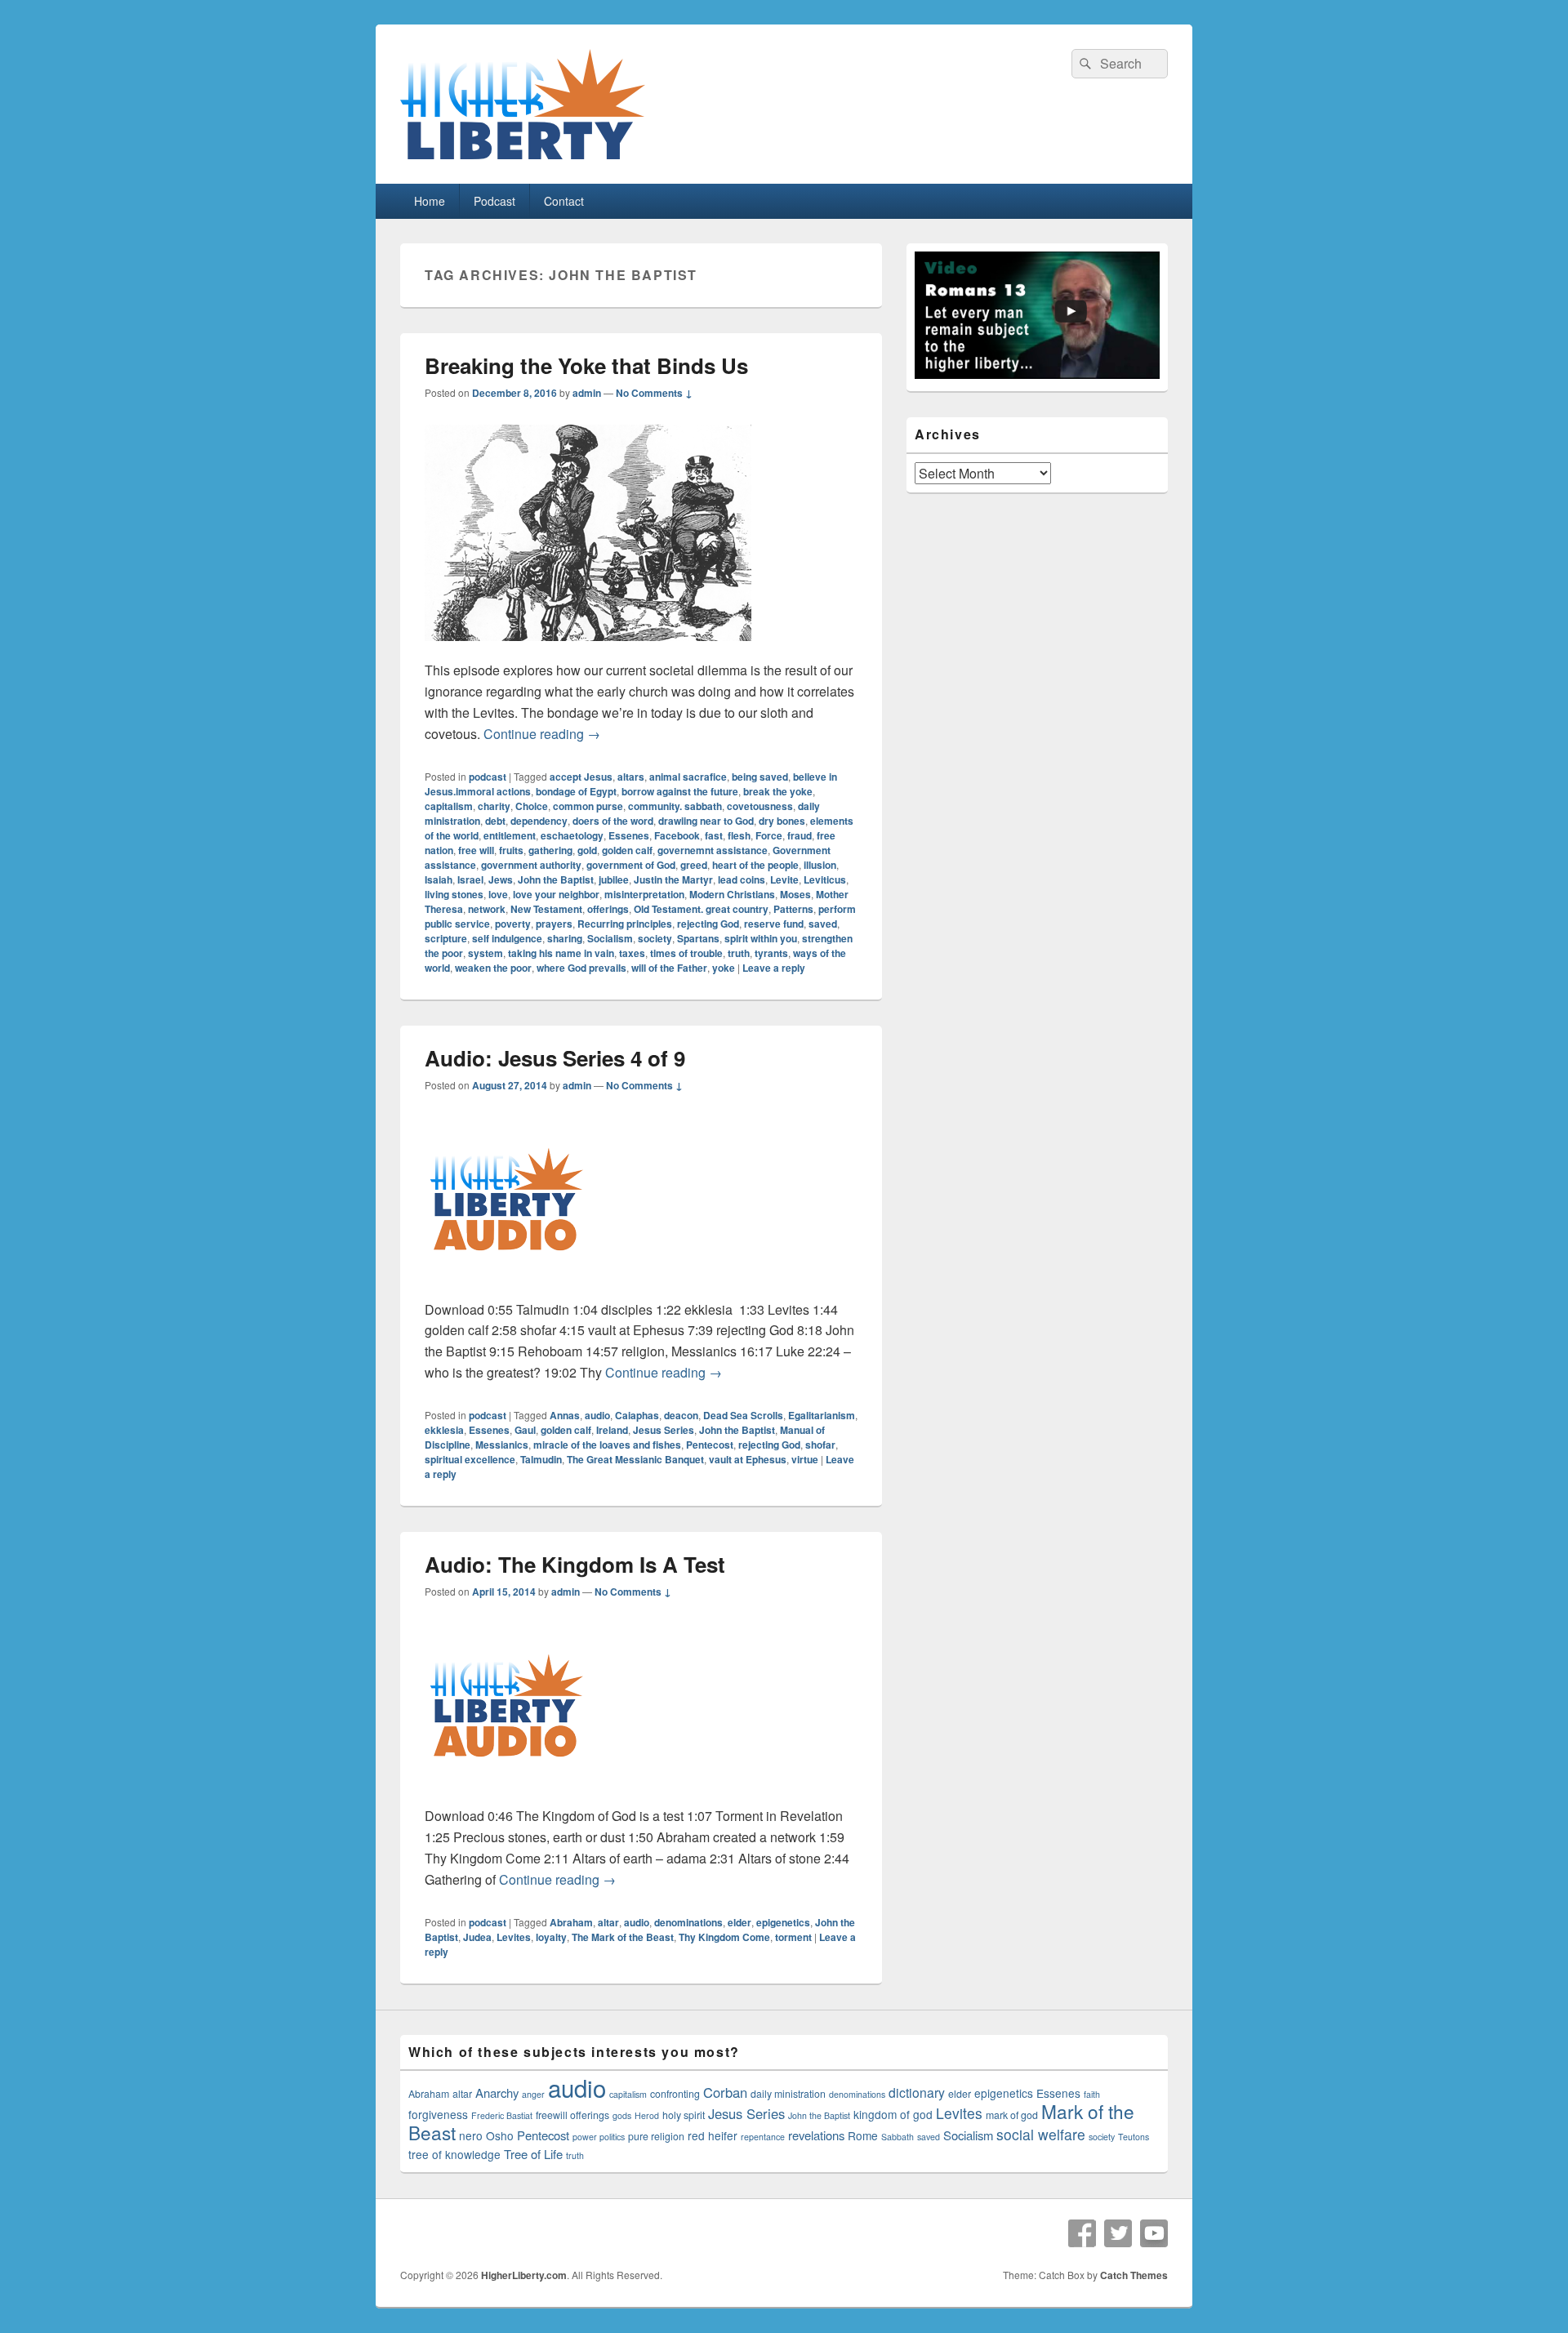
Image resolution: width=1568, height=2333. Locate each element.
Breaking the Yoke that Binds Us (586, 365)
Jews (501, 879)
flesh (739, 835)
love (498, 894)
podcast (488, 777)
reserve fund (774, 924)
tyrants (771, 953)
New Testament (546, 909)
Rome (863, 2135)
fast (714, 835)
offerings (608, 909)
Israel (470, 879)
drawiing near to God (706, 821)
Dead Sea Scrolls (743, 1415)
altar (608, 1922)
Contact (564, 201)
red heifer (713, 2135)
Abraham (571, 1922)
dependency (539, 821)
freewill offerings (572, 2115)
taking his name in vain (561, 953)
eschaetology (572, 835)
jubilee (614, 879)
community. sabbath (675, 806)
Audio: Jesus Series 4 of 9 (555, 1058)
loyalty (551, 1937)
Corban (725, 2092)
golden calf (627, 850)
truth (739, 953)
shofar (820, 1445)
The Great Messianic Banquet (635, 1459)
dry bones (782, 821)
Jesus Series (664, 1430)
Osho (500, 2135)
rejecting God (708, 924)
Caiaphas (637, 1415)
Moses (795, 894)
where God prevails (581, 968)
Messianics (502, 1445)
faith (1092, 2094)
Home (430, 201)
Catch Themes (1134, 2275)
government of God (631, 865)
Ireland (612, 1430)
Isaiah (439, 879)
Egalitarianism (822, 1415)
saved (823, 924)
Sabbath (898, 2137)
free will (476, 850)
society (655, 938)
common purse (588, 806)
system (486, 953)
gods (622, 2115)
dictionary (917, 2092)
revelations (816, 2135)
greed (694, 865)
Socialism (610, 938)
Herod (647, 2115)
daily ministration (788, 2094)
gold (587, 850)
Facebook (677, 835)
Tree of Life (533, 2154)
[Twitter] (1118, 2233)
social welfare (1041, 2134)
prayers (554, 924)
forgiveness (438, 2114)
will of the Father (669, 968)
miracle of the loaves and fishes (607, 1445)
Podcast (494, 201)
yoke (724, 968)
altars (631, 777)
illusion (820, 865)
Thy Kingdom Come (724, 1937)
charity (494, 806)
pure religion (656, 2136)
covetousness (760, 806)
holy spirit (684, 2115)
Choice (532, 806)
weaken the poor (493, 968)
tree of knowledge (454, 2154)
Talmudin (541, 1459)
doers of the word (613, 821)
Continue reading (542, 734)
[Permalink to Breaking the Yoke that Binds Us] (588, 649)
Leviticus (825, 879)
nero (471, 2135)
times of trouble (686, 953)
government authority (531, 865)
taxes (632, 953)
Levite (784, 879)
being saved (760, 777)
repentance (763, 2137)
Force (769, 835)
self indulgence (507, 938)
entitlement (510, 835)
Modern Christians (732, 894)
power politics (599, 2137)
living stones (454, 894)
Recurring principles (625, 924)
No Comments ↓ (654, 393)
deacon (681, 1415)
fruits (511, 850)
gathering (550, 850)
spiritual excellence (470, 1459)
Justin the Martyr (673, 879)
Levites (514, 1937)
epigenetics (783, 1922)
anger (533, 2094)
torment (793, 1937)
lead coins (742, 879)
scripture (446, 938)
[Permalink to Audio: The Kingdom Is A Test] (506, 1794)
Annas (565, 1415)
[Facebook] (1082, 2233)
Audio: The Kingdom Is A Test (575, 1564)
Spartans (698, 938)
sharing (565, 938)
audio (597, 1415)
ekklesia (444, 1430)
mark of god (1012, 2115)
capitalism (449, 806)
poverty (513, 924)
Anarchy (497, 2093)
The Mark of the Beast (623, 1937)
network (487, 909)
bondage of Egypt (576, 791)
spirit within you (761, 938)
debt (495, 821)
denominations (688, 1922)
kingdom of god (893, 2114)
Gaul (525, 1430)
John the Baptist (556, 879)
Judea (477, 1937)
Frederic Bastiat (502, 2115)
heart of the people (755, 865)
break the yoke (778, 791)
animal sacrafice (688, 777)
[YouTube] (1154, 2233)
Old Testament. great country (701, 909)
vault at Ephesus (748, 1459)
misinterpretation (644, 894)
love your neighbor (556, 894)
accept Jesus (581, 777)
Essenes (629, 835)
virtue (805, 1459)
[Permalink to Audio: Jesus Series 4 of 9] (506, 1288)
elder (739, 1922)
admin (587, 393)
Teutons (1134, 2137)
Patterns (793, 909)
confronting (675, 2094)
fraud (800, 835)
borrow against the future (680, 791)
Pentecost (710, 1445)
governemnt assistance (713, 850)
